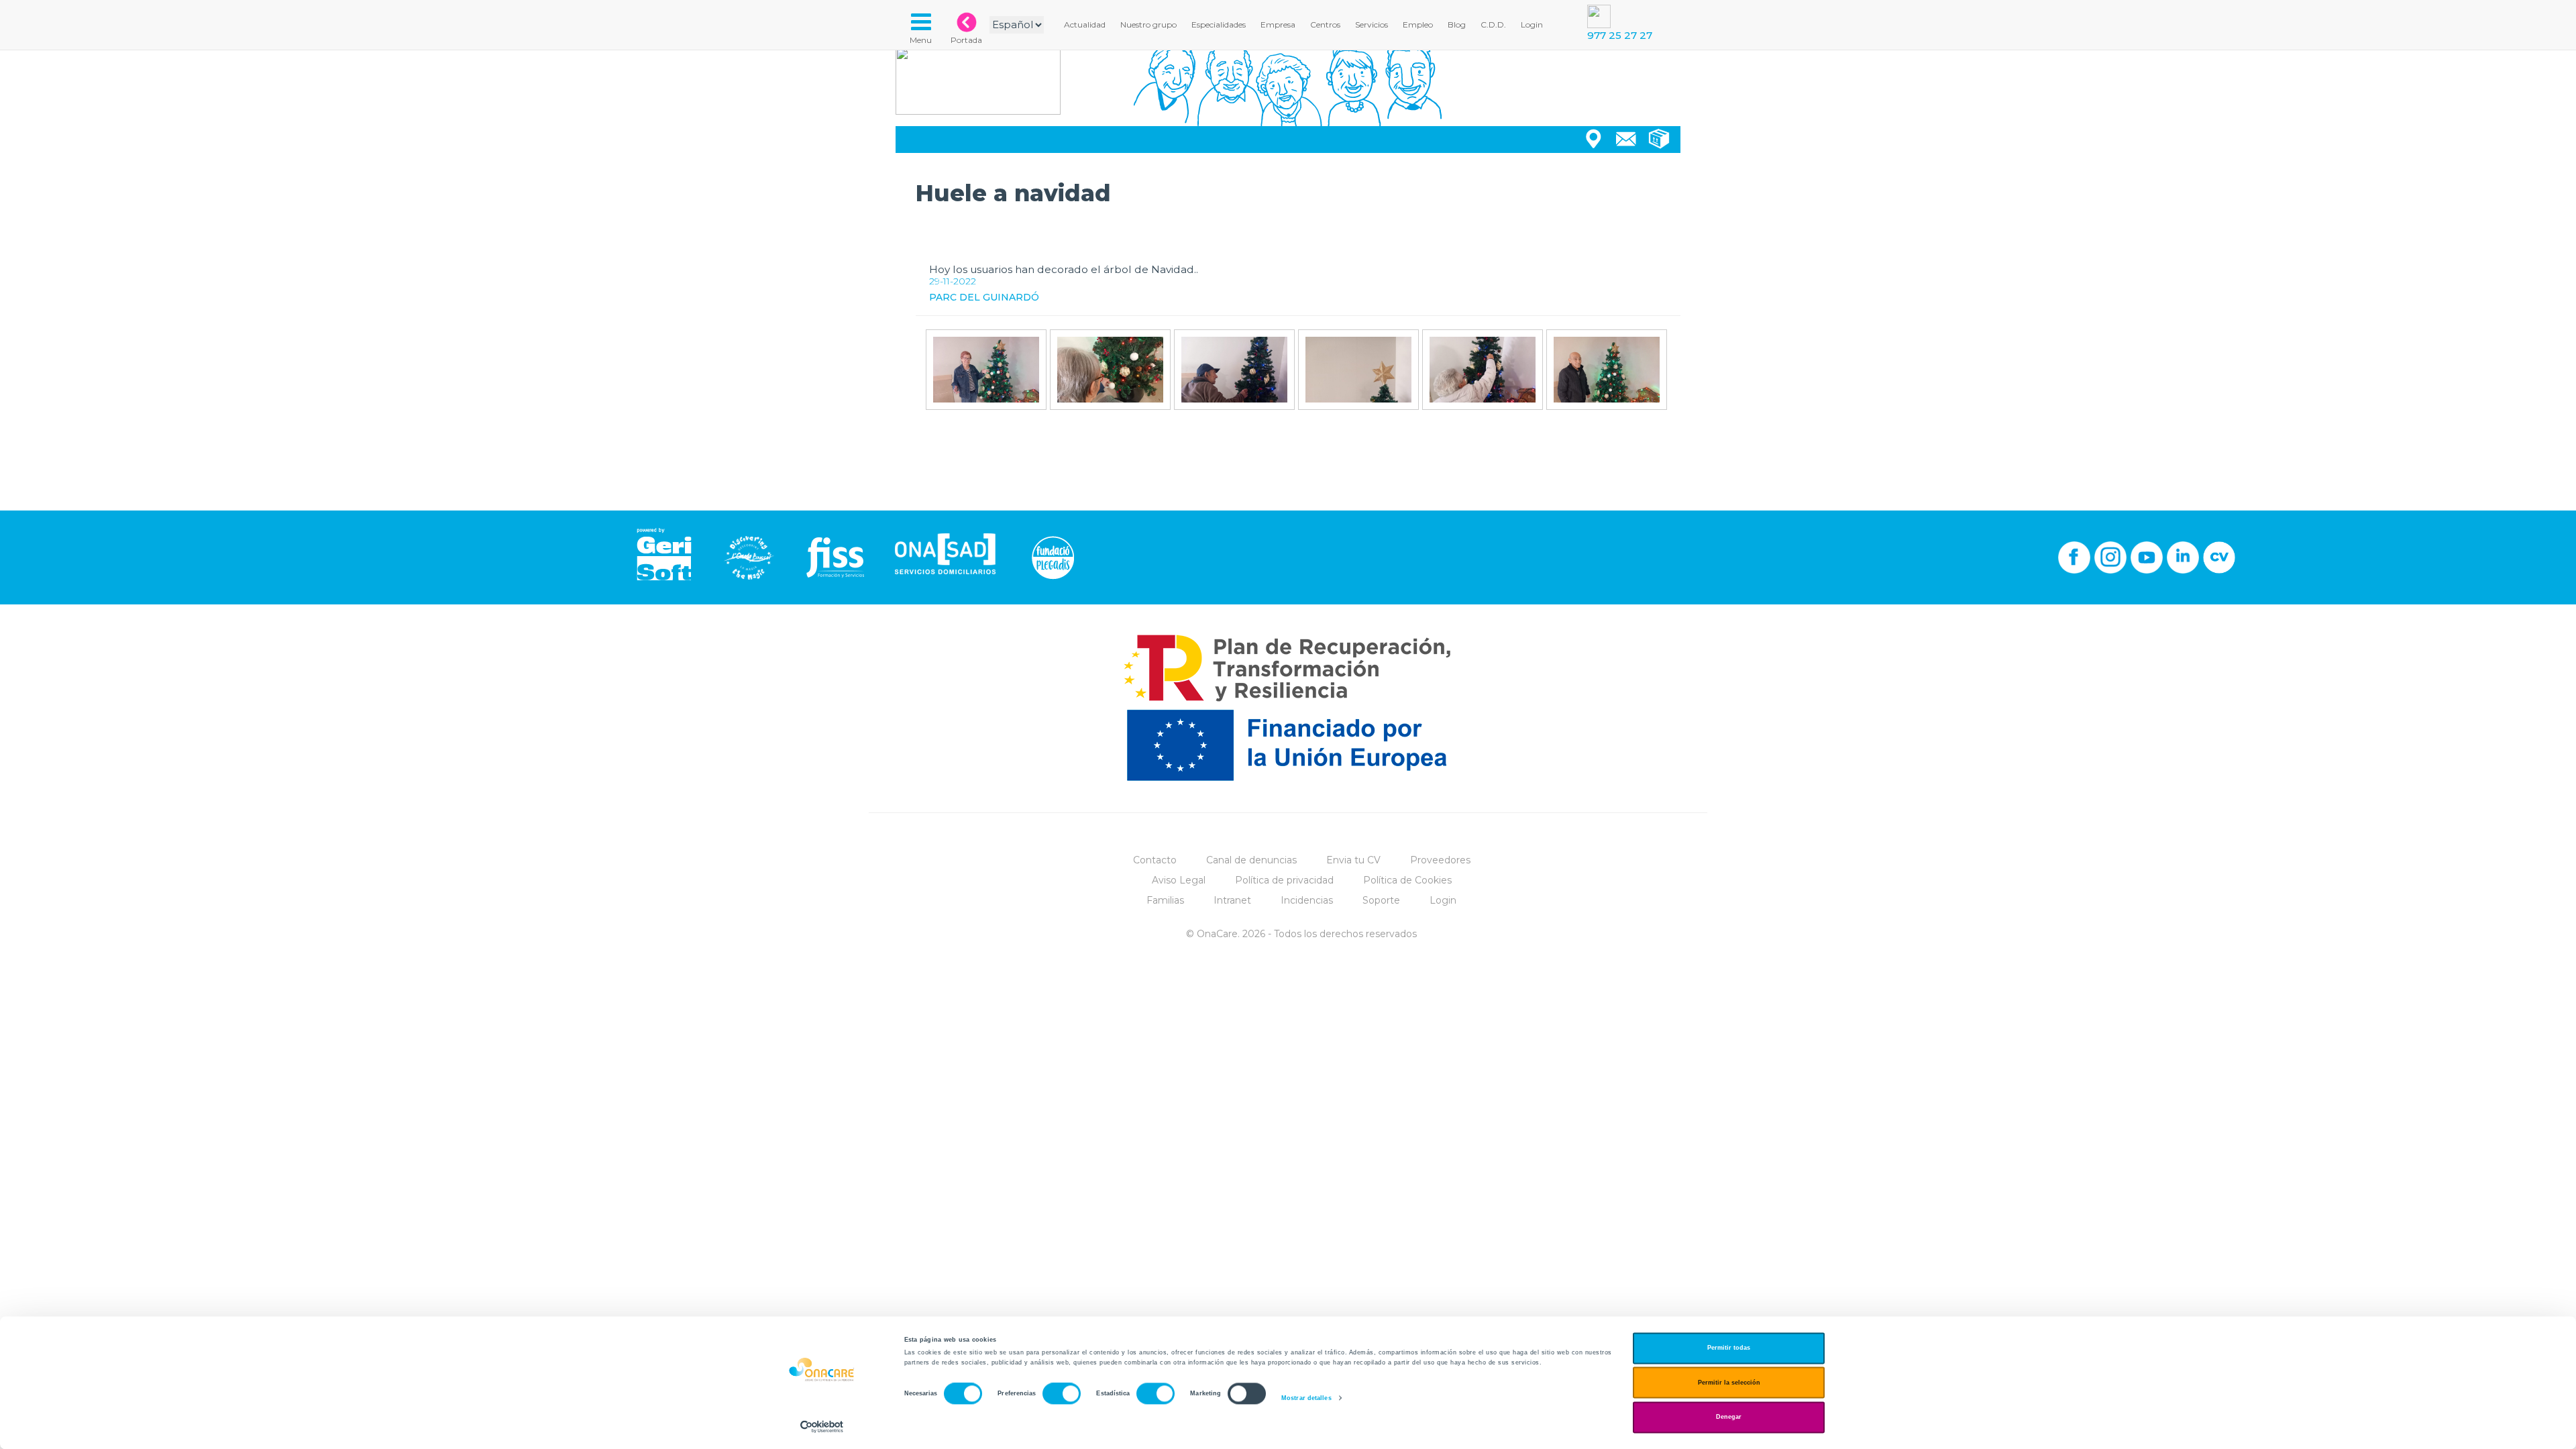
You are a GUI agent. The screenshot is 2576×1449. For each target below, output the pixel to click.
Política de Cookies (1407, 880)
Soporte (1381, 900)
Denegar (1729, 1417)
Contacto (1155, 860)
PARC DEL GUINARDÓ (984, 297)
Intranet (1232, 900)
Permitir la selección (1729, 1383)
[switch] (1062, 1394)
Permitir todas (1729, 1348)
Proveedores (1440, 860)
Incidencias (1307, 900)
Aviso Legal (1179, 880)
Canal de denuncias (1251, 860)
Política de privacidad (1284, 880)
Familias (1165, 900)
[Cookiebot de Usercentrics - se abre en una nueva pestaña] (822, 1427)
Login (1443, 900)
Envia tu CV (1353, 860)
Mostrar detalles (1306, 1398)
